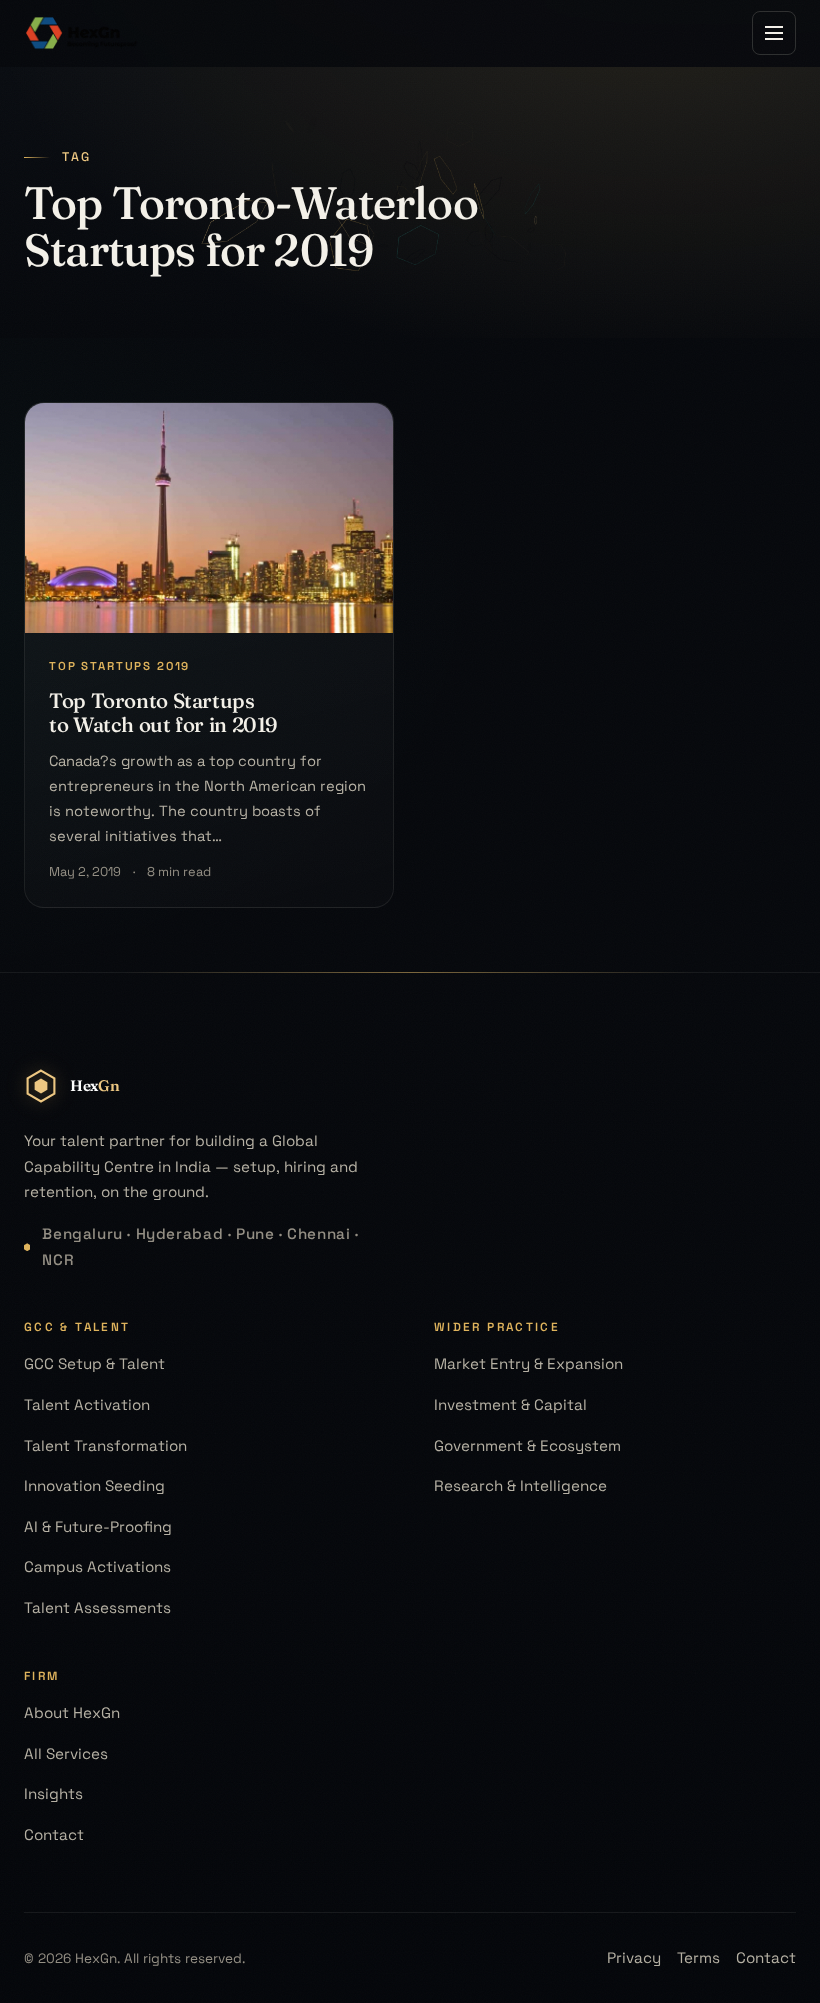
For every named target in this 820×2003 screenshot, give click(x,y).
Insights (53, 1793)
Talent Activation (87, 1404)
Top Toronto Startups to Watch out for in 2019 (163, 712)
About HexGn (72, 1712)
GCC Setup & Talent (94, 1363)
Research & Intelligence (520, 1485)
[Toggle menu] (774, 33)
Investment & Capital (510, 1404)
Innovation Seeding (94, 1485)
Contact (54, 1834)
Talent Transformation (105, 1445)
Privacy (634, 1957)
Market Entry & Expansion (528, 1363)
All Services (66, 1753)
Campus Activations (97, 1566)
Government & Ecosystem (527, 1445)
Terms (698, 1957)
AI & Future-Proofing (98, 1526)
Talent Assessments (97, 1607)
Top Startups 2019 (119, 666)
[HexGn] (82, 33)
